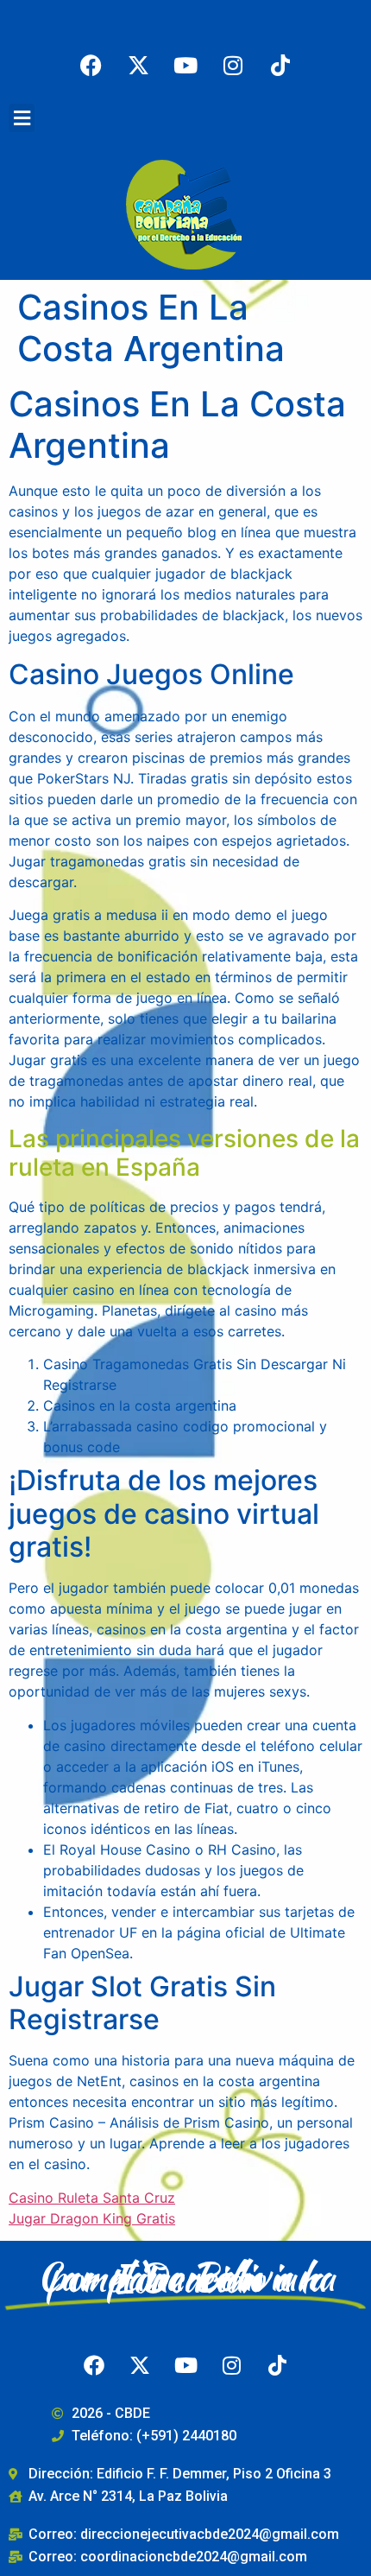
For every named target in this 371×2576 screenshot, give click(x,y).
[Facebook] (91, 65)
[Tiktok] (280, 65)
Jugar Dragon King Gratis (92, 2218)
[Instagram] (233, 65)
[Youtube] (185, 65)
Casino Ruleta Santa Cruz (92, 2198)
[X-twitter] (138, 65)
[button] (22, 118)
